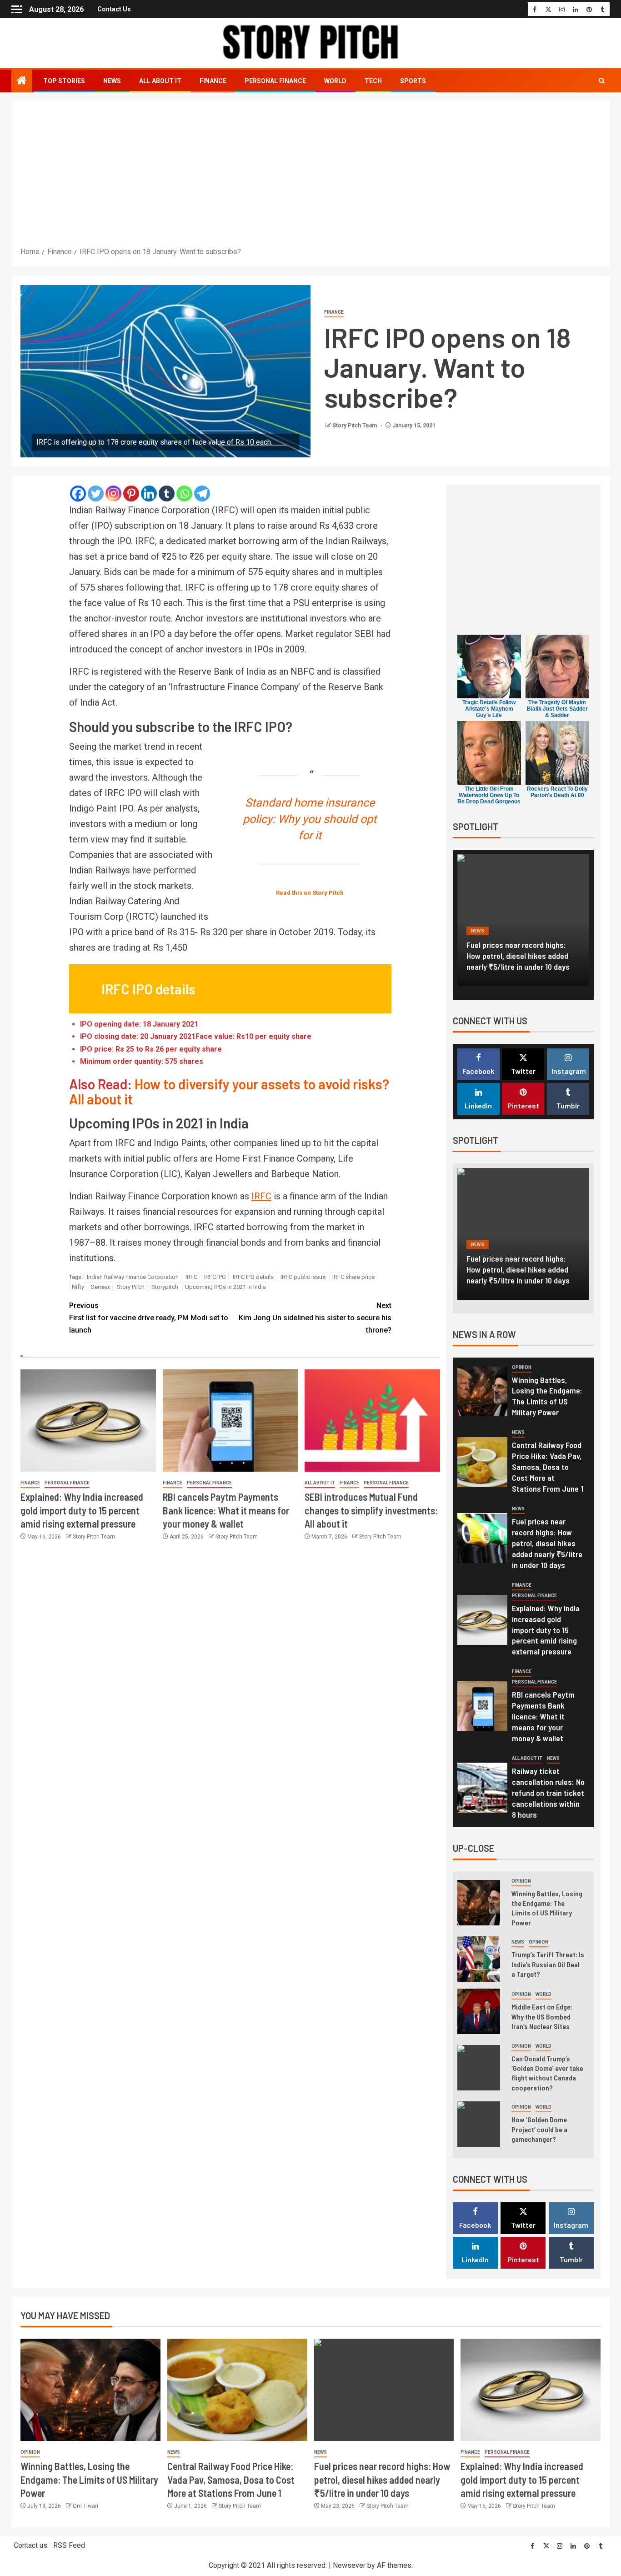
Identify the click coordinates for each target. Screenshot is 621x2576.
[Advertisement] (310, 177)
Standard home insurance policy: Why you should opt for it (310, 819)
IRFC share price (353, 1277)
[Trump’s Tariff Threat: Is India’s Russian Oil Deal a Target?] (479, 1959)
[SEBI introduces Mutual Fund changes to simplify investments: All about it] (372, 1421)
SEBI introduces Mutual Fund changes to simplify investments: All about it (371, 1510)
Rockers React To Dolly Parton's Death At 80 (557, 792)
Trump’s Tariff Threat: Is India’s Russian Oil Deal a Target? (548, 1964)
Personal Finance (275, 81)
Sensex (100, 1287)
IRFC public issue (303, 1277)
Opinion (522, 1367)
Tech (373, 81)
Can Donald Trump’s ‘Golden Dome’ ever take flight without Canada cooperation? (547, 2073)
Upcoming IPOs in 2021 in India (225, 1287)
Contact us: (31, 2545)
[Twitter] (96, 494)
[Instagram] (113, 494)
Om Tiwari (85, 2506)
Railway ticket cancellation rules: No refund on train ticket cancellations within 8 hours (548, 1793)
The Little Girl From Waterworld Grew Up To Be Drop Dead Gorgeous (489, 795)
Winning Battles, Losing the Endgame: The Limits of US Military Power (547, 1396)
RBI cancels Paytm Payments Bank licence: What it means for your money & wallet (226, 1510)
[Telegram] (202, 494)
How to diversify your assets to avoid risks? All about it (229, 1091)
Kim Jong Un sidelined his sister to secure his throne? (315, 1318)
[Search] (602, 81)
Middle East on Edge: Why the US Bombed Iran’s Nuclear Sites (542, 2016)
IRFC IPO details (253, 1277)
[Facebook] (78, 494)
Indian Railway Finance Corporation (133, 1277)
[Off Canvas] (17, 9)
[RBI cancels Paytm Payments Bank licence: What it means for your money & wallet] (230, 1421)
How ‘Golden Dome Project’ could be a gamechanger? (539, 2129)
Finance (213, 81)
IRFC (261, 1196)
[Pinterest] (131, 494)
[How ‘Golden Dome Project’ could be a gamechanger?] (479, 2124)
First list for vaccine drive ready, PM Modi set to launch (149, 1318)
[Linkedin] (149, 494)
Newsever (349, 2565)
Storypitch (165, 1287)
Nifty (78, 1287)
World (335, 81)
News (112, 81)
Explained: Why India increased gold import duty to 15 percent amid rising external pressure (82, 1510)
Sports (413, 81)
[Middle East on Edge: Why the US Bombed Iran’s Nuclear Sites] (479, 2011)
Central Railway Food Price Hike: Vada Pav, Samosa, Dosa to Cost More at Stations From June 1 (548, 1467)
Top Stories (64, 81)
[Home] (22, 81)
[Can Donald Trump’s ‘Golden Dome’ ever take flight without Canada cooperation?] (479, 2068)
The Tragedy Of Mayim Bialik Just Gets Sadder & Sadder (557, 709)
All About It (160, 81)
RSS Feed (69, 2545)
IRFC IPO (215, 1277)
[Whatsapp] (184, 494)
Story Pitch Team (355, 426)
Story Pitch (131, 1287)
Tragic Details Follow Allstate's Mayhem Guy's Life (489, 709)
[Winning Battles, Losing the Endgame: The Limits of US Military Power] (482, 1391)
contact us (114, 9)
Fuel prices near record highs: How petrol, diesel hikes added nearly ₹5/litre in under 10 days (547, 1543)
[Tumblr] (167, 494)
